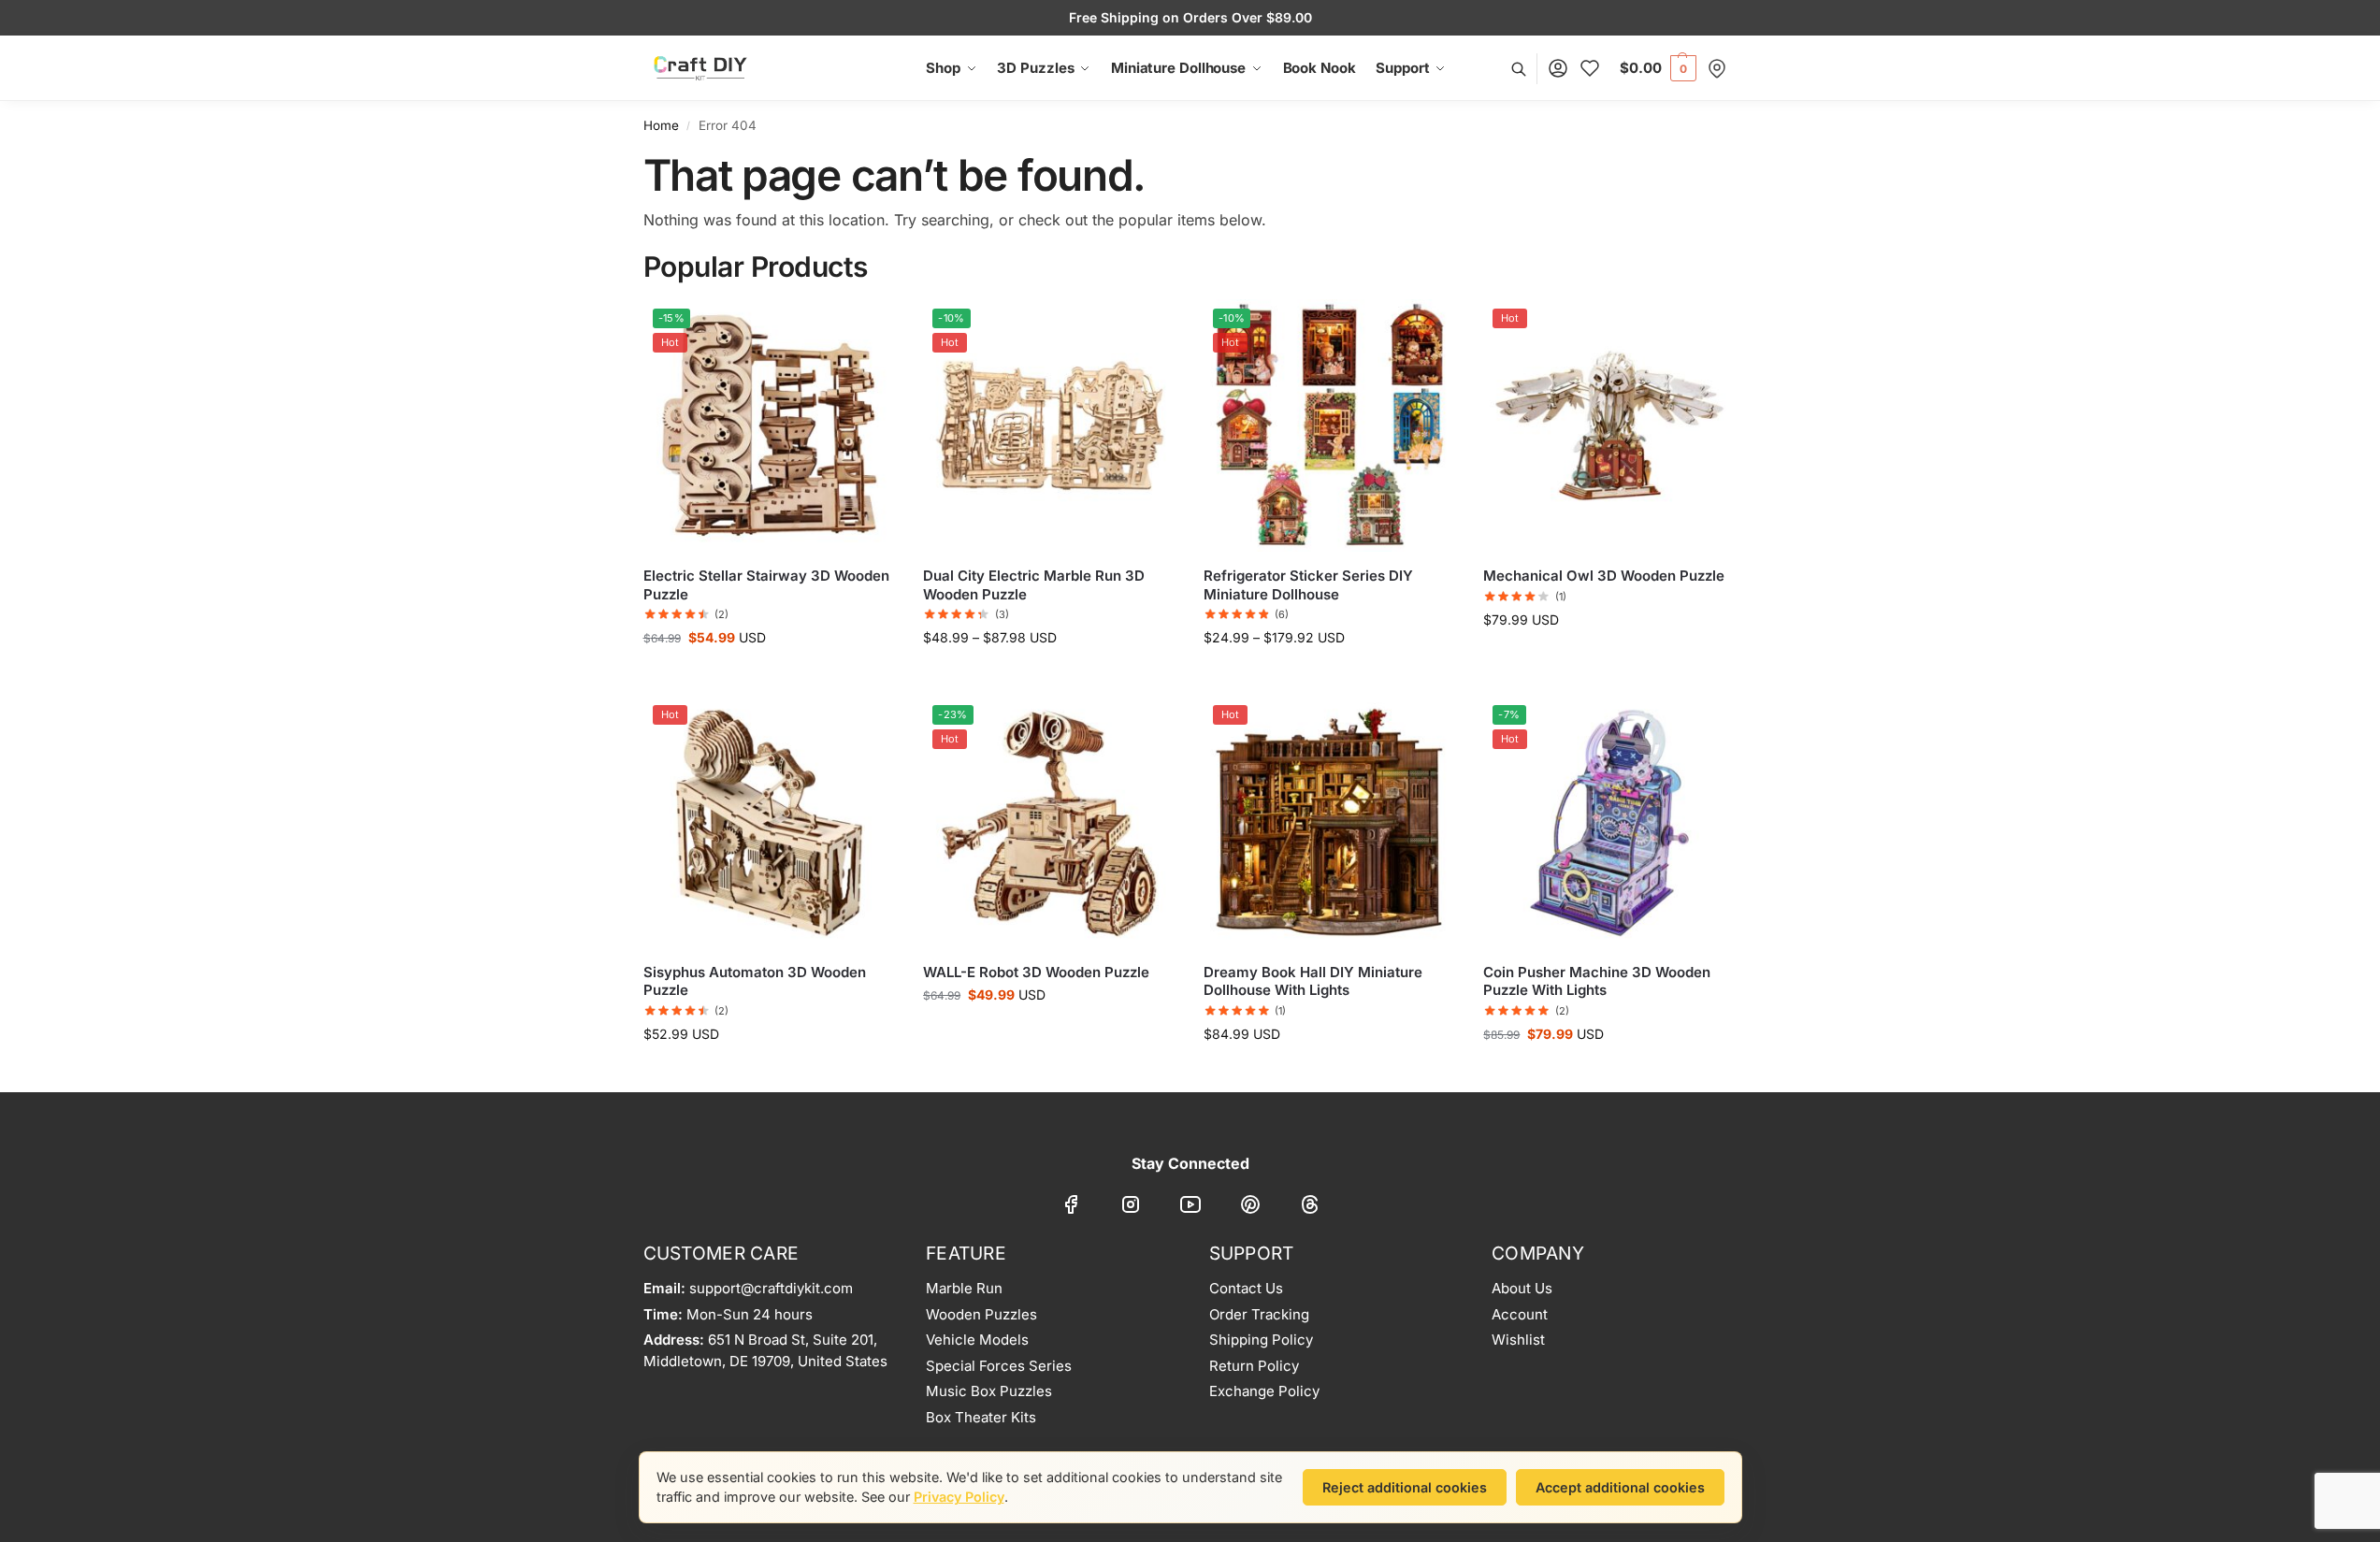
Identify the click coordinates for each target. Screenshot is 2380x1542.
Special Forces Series (999, 1366)
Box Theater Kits (981, 1417)
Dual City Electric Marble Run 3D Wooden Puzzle (1034, 585)
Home (661, 125)
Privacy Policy (959, 1497)
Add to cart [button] (769, 677)
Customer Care (721, 1253)
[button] (1658, 68)
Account (1520, 1314)
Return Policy (1254, 1366)
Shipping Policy (1261, 1340)
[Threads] (1310, 1207)
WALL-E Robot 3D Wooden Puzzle (1036, 972)
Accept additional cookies (1620, 1487)
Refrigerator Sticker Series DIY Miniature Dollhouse (1308, 585)
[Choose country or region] (1717, 69)
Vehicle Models (977, 1340)
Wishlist (1518, 1340)
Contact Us (1246, 1288)
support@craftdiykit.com (771, 1288)
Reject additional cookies (1405, 1487)
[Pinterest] (1250, 1207)
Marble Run (964, 1288)
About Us (1522, 1288)
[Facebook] (1071, 1207)
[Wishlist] (1590, 69)
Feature (966, 1253)
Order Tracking (1259, 1314)
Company (1538, 1253)
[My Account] (1558, 69)
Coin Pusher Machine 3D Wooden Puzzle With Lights (1597, 981)
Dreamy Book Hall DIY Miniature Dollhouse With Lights (1313, 981)
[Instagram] (1131, 1207)
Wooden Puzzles (981, 1314)
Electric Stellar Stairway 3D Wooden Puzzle (766, 585)
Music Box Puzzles (989, 1391)
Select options (1049, 677)
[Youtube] (1190, 1207)
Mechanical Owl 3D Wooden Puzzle (1604, 576)
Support (1252, 1253)
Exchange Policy (1264, 1391)
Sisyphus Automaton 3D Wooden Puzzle (755, 981)
